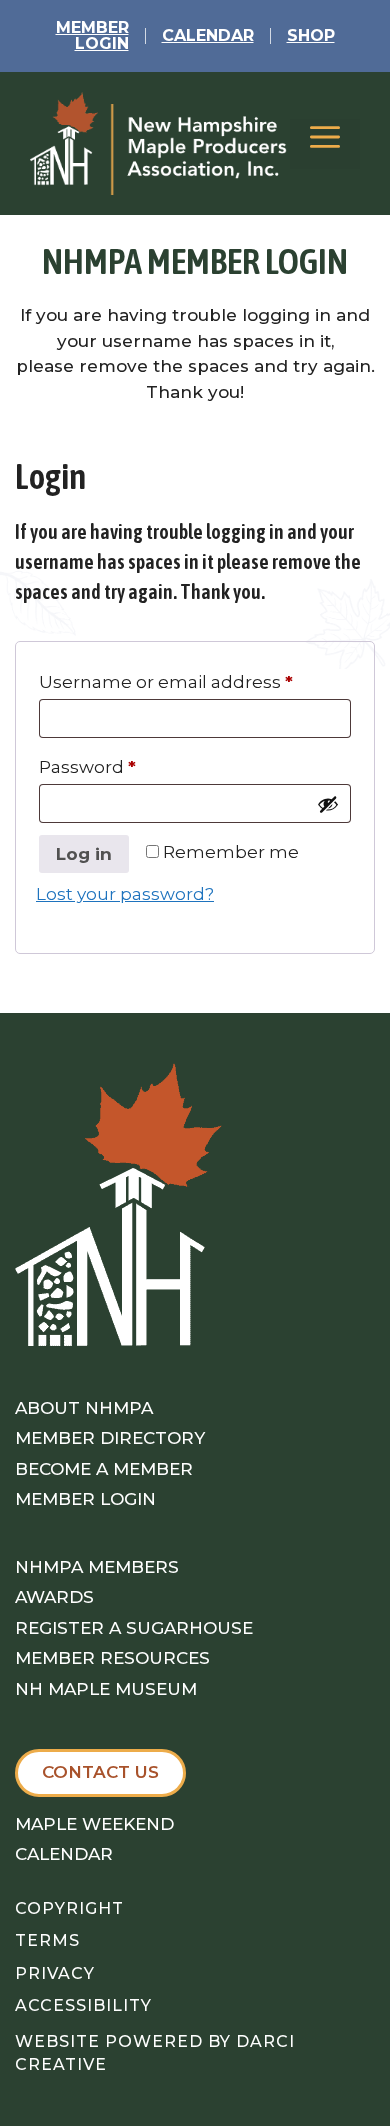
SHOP (311, 36)
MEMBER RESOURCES (112, 1658)
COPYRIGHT (69, 1908)
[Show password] (328, 804)
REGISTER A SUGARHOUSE (134, 1628)
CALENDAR (208, 36)
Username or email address (166, 682)
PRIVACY (55, 1973)
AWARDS (54, 1597)
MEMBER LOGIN (85, 1499)
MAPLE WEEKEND (94, 1824)
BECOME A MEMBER (104, 1469)
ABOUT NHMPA (84, 1408)
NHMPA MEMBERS (97, 1567)
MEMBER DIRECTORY (110, 1438)
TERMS (47, 1940)
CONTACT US (100, 1772)
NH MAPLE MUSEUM (106, 1689)
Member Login (92, 36)
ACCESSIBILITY (83, 2005)
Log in (84, 854)
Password (87, 767)
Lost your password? (125, 894)
